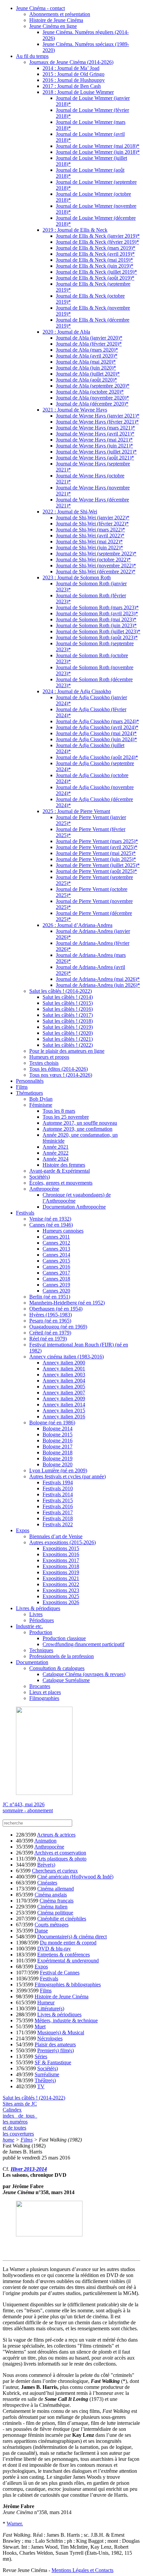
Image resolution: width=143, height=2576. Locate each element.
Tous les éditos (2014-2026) (59, 1069)
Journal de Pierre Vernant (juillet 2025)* (98, 865)
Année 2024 (56, 1159)
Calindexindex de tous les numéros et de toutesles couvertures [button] (20, 2122)
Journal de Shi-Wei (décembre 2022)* (96, 572)
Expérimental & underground (68, 1961)
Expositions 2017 (61, 1560)
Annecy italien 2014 (64, 1405)
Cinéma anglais (51, 1895)
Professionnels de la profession (62, 1656)
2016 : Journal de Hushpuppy (74, 80)
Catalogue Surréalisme (66, 1680)
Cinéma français (57, 1901)
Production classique (64, 1638)
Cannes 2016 (56, 1267)
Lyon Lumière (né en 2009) (58, 1470)
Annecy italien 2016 (64, 1417)
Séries (41, 2056)
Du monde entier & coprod (68, 1943)
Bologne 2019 (58, 1458)
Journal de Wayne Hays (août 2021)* (95, 458)
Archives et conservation (60, 1853)
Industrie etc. (29, 1626)
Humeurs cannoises (63, 1231)
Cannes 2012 (56, 1243)
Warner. (15, 2524)
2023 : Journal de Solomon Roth (77, 577)
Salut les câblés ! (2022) (68, 1045)
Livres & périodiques (38, 1608)
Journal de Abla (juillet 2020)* (88, 374)
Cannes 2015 (56, 1261)
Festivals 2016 (58, 1506)
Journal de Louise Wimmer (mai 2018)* (98, 146)
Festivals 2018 (58, 1518)
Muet (40, 2026)
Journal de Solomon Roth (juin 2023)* (96, 625)
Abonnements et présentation (60, 14)
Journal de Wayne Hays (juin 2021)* (94, 446)
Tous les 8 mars (59, 1111)
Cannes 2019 (56, 1285)
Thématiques (29, 1093)
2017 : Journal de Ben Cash (72, 86)
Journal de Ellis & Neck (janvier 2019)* (98, 236)
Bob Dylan (41, 1099)
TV (41, 2086)
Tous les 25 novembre (66, 1117)
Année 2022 (56, 1153)
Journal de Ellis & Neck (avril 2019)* (95, 254)
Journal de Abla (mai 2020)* (86, 362)
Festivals (25, 1213)
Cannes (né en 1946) (51, 1225)
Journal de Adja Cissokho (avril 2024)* (97, 727)
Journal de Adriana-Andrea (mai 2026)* (98, 979)
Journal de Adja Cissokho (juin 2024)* (96, 739)
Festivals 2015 (58, 1500)
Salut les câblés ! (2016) (68, 1009)
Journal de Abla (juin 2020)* (86, 368)
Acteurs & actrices (56, 1835)
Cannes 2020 (56, 1291)
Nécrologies (50, 2038)
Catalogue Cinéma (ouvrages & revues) (84, 1674)
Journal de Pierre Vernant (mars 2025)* (97, 841)
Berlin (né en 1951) (50, 1297)
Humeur (46, 2003)
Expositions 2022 (61, 1584)
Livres (36, 1614)
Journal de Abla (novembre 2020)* (92, 398)
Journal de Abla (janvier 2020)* (89, 338)
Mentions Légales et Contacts (82, 2570)
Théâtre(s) (45, 2080)
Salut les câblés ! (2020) (68, 1033)
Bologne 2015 (58, 1434)
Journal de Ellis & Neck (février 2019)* (97, 242)
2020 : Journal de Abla (66, 332)
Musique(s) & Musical (61, 2032)
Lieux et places (45, 1692)
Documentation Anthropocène (74, 1207)
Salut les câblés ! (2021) (68, 1039)
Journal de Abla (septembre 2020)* (93, 386)
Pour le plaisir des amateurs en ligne (67, 1051)
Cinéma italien (52, 1907)
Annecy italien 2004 (64, 1381)
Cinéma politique (55, 1913)
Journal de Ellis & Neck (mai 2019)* (94, 260)
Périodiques (42, 1620)
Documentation (32, 1662)
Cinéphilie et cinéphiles (62, 1919)
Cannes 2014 (56, 1255)
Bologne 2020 (58, 1464)
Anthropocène (44, 1189)
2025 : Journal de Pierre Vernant (76, 811)
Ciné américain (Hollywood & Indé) (75, 1877)
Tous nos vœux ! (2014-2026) (61, 1075)
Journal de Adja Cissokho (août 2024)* (97, 757)
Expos (23, 1530)
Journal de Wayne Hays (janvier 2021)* (98, 416)
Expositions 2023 (61, 1590)
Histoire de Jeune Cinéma (56, 20)
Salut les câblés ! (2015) (68, 1003)
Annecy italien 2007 (64, 1393)
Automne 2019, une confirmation (77, 1129)
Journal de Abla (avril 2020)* (87, 356)
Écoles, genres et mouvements (61, 1183)
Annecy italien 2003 (64, 1375)
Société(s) (40, 1177)
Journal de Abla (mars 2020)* (87, 350)
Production (41, 1632)
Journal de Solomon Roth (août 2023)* (97, 637)
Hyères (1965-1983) (51, 1315)
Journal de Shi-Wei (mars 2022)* (90, 530)
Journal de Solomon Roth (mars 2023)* (97, 607)
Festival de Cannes (60, 1973)
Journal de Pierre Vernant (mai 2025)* (96, 853)
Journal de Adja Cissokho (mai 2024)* (96, 733)
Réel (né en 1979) (48, 1339)
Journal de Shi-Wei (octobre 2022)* (93, 560)
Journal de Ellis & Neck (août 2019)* (95, 278)
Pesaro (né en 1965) (50, 1321)
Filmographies (44, 1698)
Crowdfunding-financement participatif (83, 1644)
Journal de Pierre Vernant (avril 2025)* (97, 847)
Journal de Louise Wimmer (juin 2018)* (98, 152)
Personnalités (30, 1081)
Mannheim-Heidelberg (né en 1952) (67, 1303)
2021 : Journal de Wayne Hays (75, 410)
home (8, 2140)
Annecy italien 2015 (64, 1411)
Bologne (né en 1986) (52, 1423)
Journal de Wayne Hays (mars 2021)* (95, 428)
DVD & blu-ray (54, 1949)
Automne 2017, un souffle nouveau (80, 1123)
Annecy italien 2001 (64, 1369)
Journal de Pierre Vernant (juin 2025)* (96, 859)
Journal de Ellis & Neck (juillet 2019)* (96, 272)
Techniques (41, 1650)
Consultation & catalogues (57, 1668)
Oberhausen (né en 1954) (56, 1309)
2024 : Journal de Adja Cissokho (77, 691)
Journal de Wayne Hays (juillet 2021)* (96, 452)
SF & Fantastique (53, 2062)
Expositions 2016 (61, 1554)
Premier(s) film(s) (56, 2050)
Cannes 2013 (56, 1249)
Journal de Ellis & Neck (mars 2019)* (96, 248)
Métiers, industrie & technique (66, 2020)
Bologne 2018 (58, 1452)
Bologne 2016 (58, 1440)
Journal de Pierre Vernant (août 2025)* (96, 871)
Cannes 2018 (56, 1279)
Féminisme (41, 1105)
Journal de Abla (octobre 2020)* (90, 392)
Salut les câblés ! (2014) (68, 997)
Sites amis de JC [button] (20, 2104)
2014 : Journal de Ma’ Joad (71, 68)
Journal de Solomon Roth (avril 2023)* (97, 613)
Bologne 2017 (58, 1446)
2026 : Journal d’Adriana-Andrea (77, 925)
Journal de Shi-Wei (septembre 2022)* (96, 554)
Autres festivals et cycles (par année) (68, 1476)
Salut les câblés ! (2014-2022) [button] (34, 2098)
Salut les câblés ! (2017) (68, 1015)
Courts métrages (52, 1925)
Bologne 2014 (58, 1429)
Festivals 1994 (58, 1482)
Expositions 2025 (61, 1596)
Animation (45, 1841)
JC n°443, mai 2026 (24, 1804)
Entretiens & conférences (64, 1955)
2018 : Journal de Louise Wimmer (78, 92)
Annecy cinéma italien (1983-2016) (67, 1357)
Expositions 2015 (61, 1548)
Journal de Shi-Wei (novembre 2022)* (96, 566)
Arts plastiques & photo (62, 1859)
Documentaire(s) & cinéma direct (72, 1937)
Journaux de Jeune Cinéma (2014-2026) (71, 62)
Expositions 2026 (61, 1602)
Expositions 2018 (61, 1566)
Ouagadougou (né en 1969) (58, 1327)
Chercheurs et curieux (55, 1871)
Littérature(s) (51, 2008)
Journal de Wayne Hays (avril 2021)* (95, 434)
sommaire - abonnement (28, 1810)
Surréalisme (47, 2074)
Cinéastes (47, 1883)
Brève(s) (46, 1865)
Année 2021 (56, 1147)
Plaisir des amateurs (55, 2044)
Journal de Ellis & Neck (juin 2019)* (95, 266)
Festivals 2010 (58, 1488)
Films (22, 1087)
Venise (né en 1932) (50, 1219)
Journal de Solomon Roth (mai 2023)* (96, 619)
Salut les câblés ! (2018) (68, 1021)
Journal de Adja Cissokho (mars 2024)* (97, 721)
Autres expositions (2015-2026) (63, 1542)
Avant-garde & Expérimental (60, 1171)
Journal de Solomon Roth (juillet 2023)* (98, 631)
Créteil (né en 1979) (50, 1333)
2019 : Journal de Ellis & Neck (75, 230)
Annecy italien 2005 (64, 1387)
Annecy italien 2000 (64, 1363)
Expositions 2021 (61, 1578)
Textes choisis (44, 1063)
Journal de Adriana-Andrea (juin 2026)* (98, 985)
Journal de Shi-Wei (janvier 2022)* (93, 518)
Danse (41, 1931)
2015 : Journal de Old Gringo (73, 74)
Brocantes (40, 1686)
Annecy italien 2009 (64, 1399)
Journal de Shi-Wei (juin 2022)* (89, 548)
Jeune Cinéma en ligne (53, 26)
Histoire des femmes (64, 1165)
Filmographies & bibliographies (68, 1985)
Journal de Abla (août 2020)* (86, 380)
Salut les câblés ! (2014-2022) (61, 991)
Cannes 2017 (56, 1273)
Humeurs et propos (49, 1057)
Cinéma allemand (56, 1889)
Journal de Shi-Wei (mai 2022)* (89, 542)
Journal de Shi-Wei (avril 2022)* (90, 536)
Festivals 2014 (58, 1494)
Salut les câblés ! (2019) (68, 1027)
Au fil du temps (32, 56)
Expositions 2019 (61, 1572)
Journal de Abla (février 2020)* (89, 344)
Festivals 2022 (58, 1524)
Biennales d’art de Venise (56, 1536)
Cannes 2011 (56, 1237)
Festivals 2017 (58, 1512)
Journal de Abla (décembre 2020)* (92, 404)
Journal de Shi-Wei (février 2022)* (92, 524)
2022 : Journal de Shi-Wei (70, 512)
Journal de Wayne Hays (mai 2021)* (94, 440)
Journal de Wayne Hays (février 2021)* (97, 422)
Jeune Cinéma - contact (40, 8)
